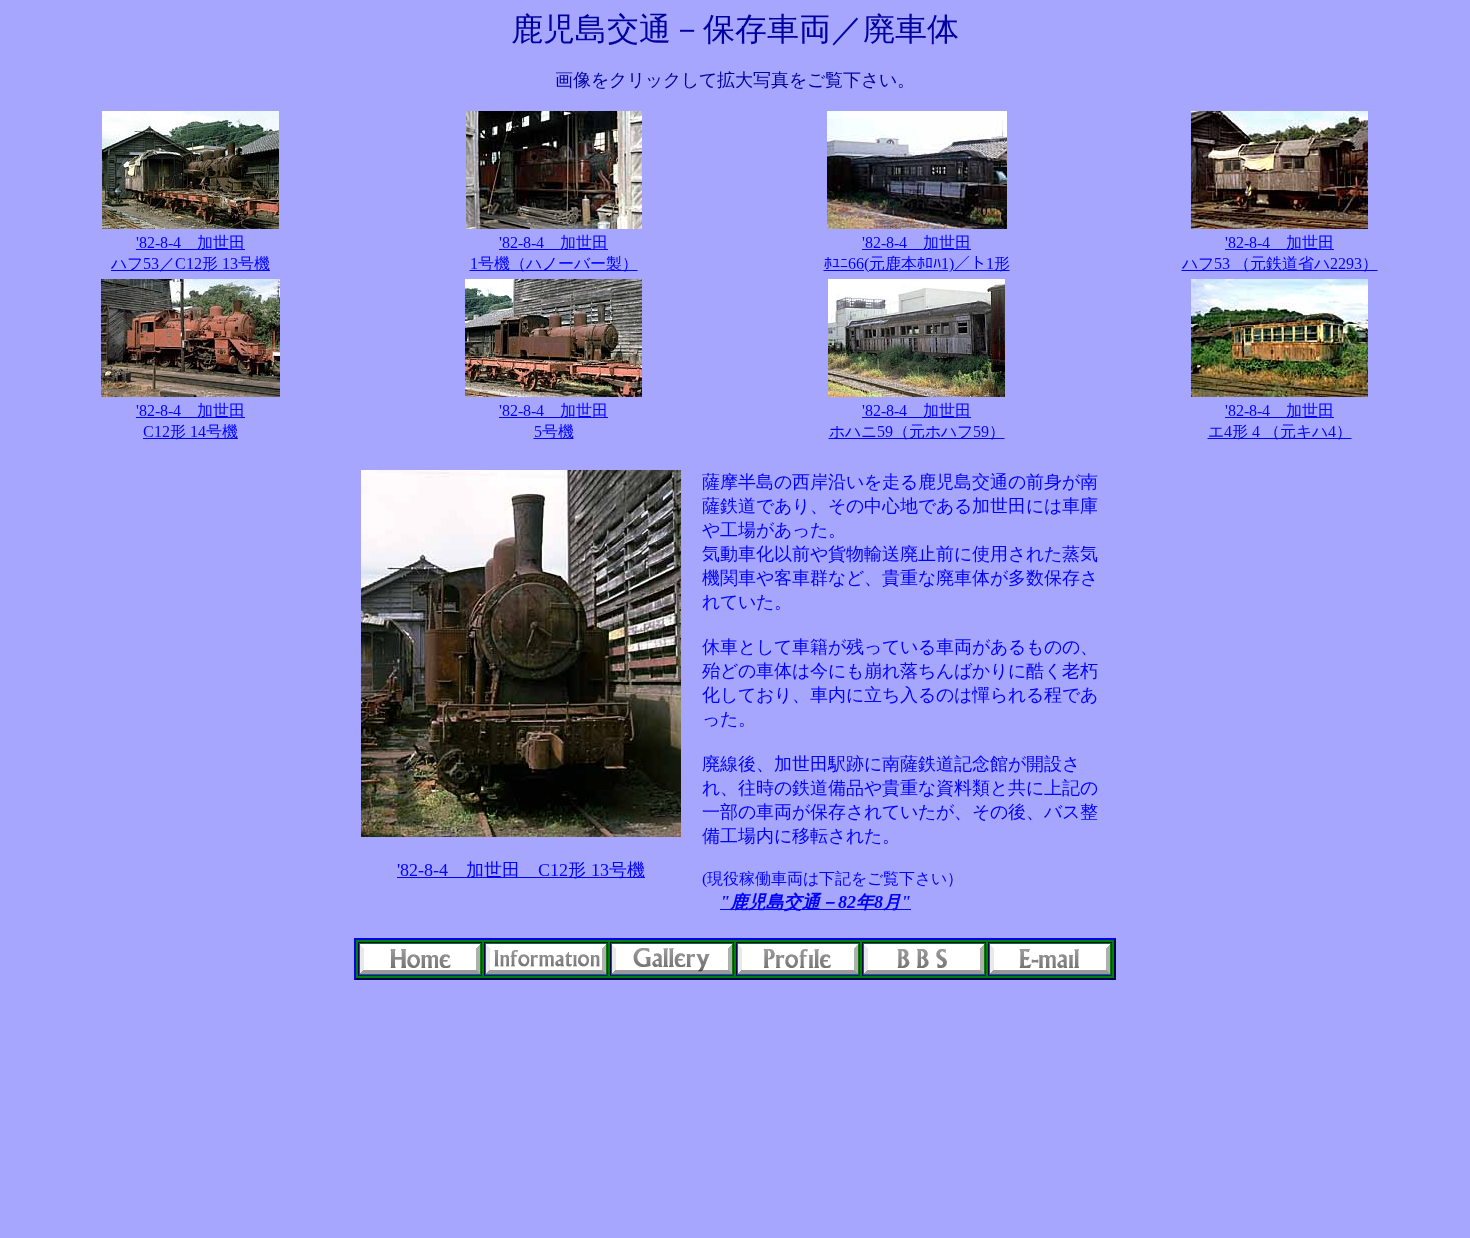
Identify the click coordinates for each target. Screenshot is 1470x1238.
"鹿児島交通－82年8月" (815, 902)
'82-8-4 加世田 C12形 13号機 (521, 870)
